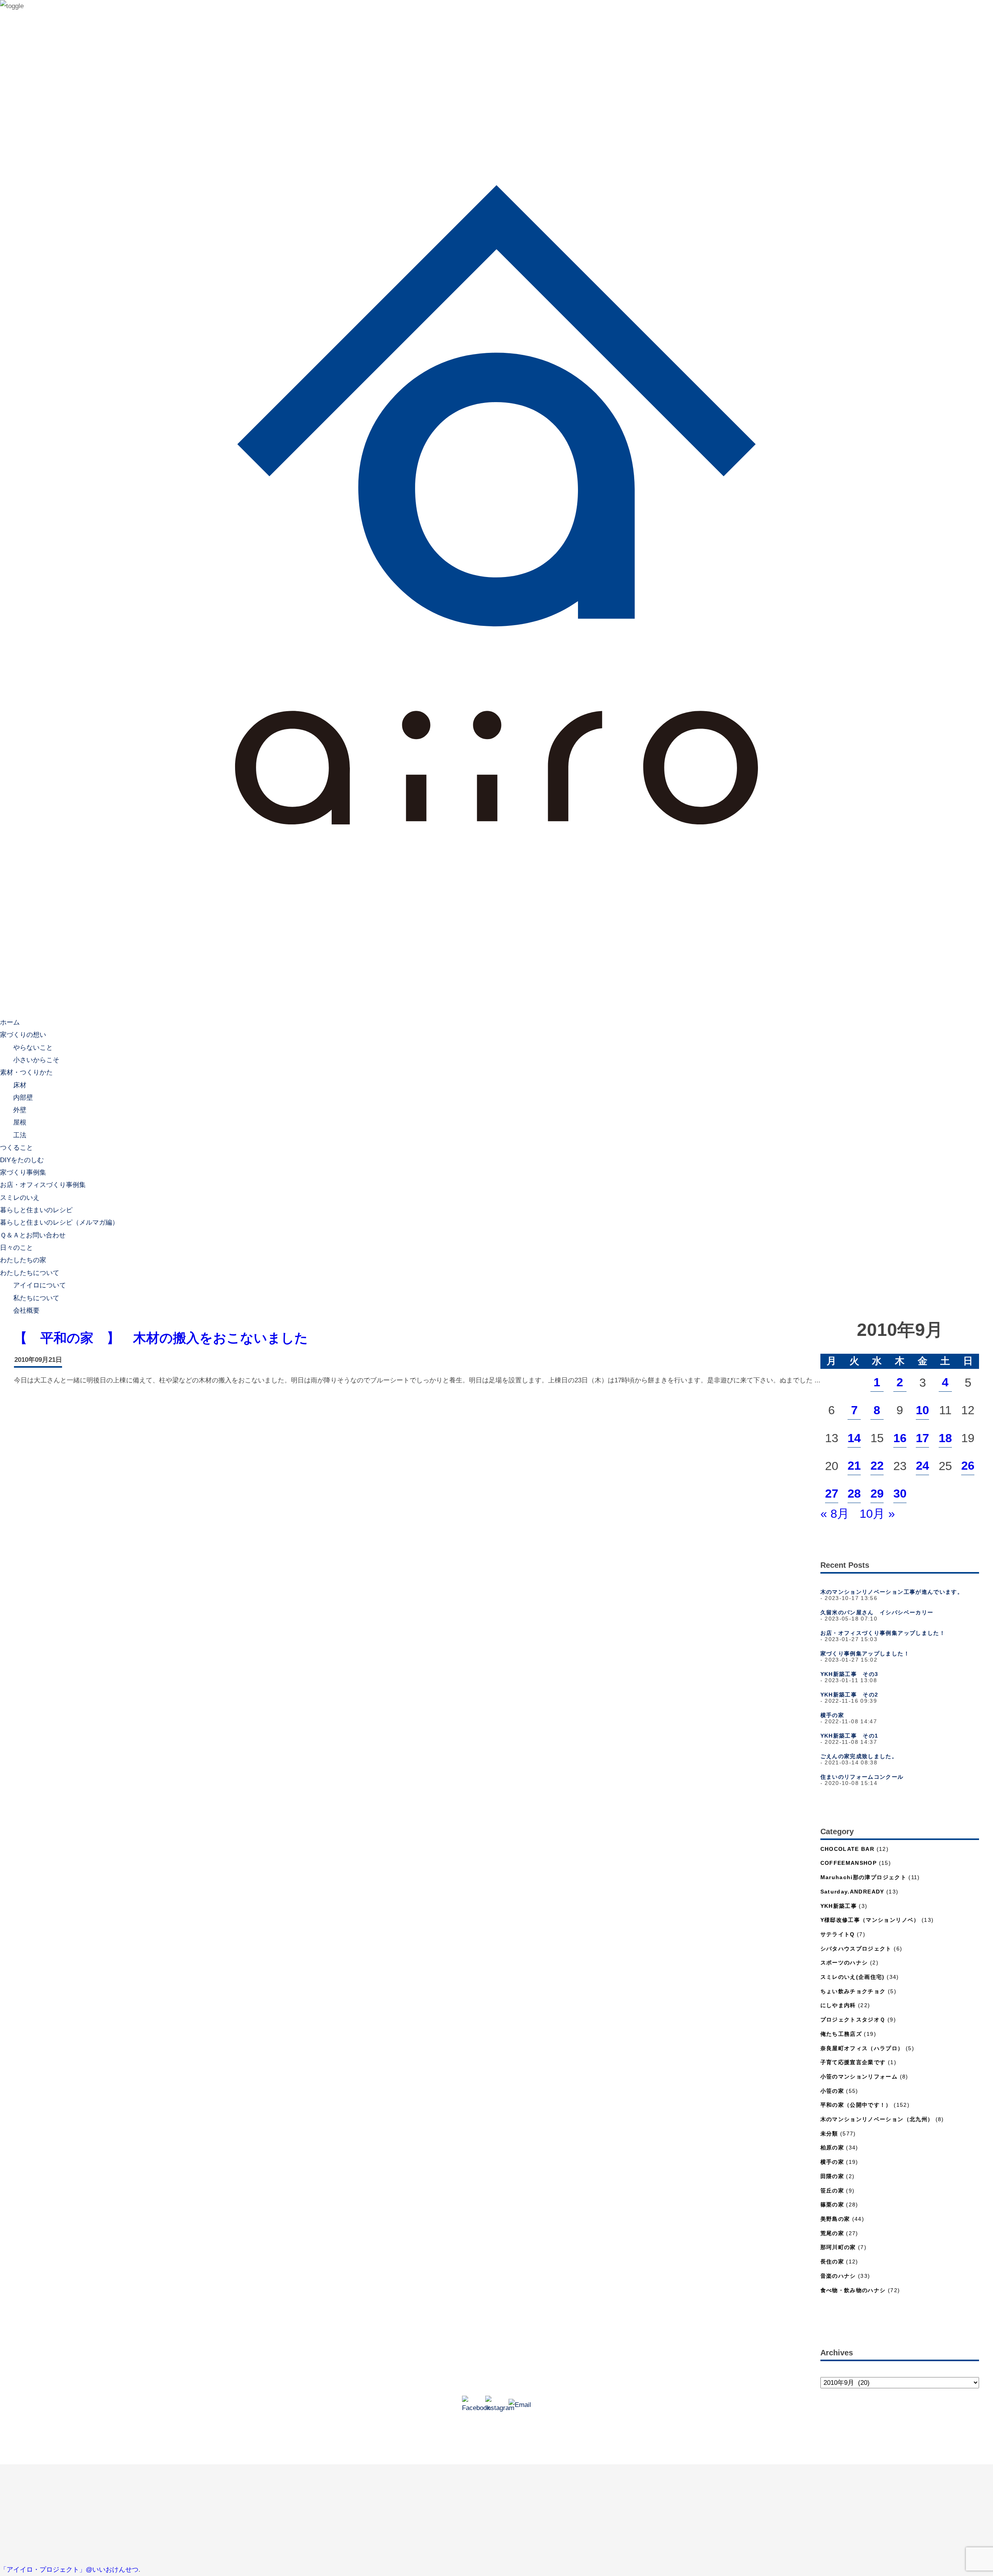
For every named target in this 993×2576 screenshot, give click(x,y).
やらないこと (33, 1047)
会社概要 (26, 1310)
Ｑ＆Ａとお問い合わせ (33, 1235)
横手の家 (832, 1715)
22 (877, 1466)
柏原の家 (832, 2148)
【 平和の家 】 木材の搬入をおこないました (161, 1338)
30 (900, 1494)
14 (854, 1438)
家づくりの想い (23, 1035)
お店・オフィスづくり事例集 (43, 1185)
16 (900, 1438)
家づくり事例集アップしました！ (865, 1654)
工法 (20, 1135)
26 (968, 1466)
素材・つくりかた (26, 1072)
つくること (16, 1148)
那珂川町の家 (838, 2247)
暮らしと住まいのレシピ (36, 1210)
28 (854, 1494)
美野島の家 (835, 2219)
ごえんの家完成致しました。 (859, 1756)
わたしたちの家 (23, 1260)
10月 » (877, 1514)
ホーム (10, 1022)
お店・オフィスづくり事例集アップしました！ (883, 1633)
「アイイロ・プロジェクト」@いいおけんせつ (69, 2570)
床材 (20, 1085)
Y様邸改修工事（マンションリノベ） (870, 1920)
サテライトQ (838, 1934)
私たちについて (36, 1298)
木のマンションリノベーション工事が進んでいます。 (892, 1592)
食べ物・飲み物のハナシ (853, 2290)
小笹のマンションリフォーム (859, 2077)
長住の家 (832, 2262)
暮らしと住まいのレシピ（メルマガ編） (59, 1222)
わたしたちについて (30, 1273)
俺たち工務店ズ (841, 2034)
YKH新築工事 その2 (849, 1695)
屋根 (20, 1122)
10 (922, 1410)
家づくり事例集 (23, 1172)
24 (922, 1466)
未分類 (829, 2134)
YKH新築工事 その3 (849, 1674)
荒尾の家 (832, 2233)
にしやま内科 (838, 2005)
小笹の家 (832, 2091)
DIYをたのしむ (22, 1160)
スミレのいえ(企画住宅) (853, 1977)
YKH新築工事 (839, 1906)
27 (832, 1494)
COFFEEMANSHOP (849, 1863)
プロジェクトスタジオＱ (853, 2020)
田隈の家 (832, 2176)
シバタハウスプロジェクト (856, 1949)
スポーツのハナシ (844, 1963)
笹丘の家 (832, 2191)
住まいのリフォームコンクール (862, 1777)
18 (945, 1438)
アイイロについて (40, 1285)
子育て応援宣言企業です (853, 2062)
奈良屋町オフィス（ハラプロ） (862, 2048)
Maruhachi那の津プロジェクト (863, 1877)
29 (877, 1494)
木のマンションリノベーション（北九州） (877, 2119)
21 (854, 1466)
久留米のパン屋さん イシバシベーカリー (877, 1613)
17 (922, 1438)
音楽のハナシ (838, 2276)
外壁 (20, 1110)
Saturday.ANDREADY (852, 1892)
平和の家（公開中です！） (856, 2105)
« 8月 (835, 1514)
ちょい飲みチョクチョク (853, 1991)
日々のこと (16, 1248)
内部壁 (23, 1097)
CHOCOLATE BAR (848, 1849)
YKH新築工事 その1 (849, 1736)
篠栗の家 (832, 2205)
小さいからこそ (36, 1060)
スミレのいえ (20, 1198)
